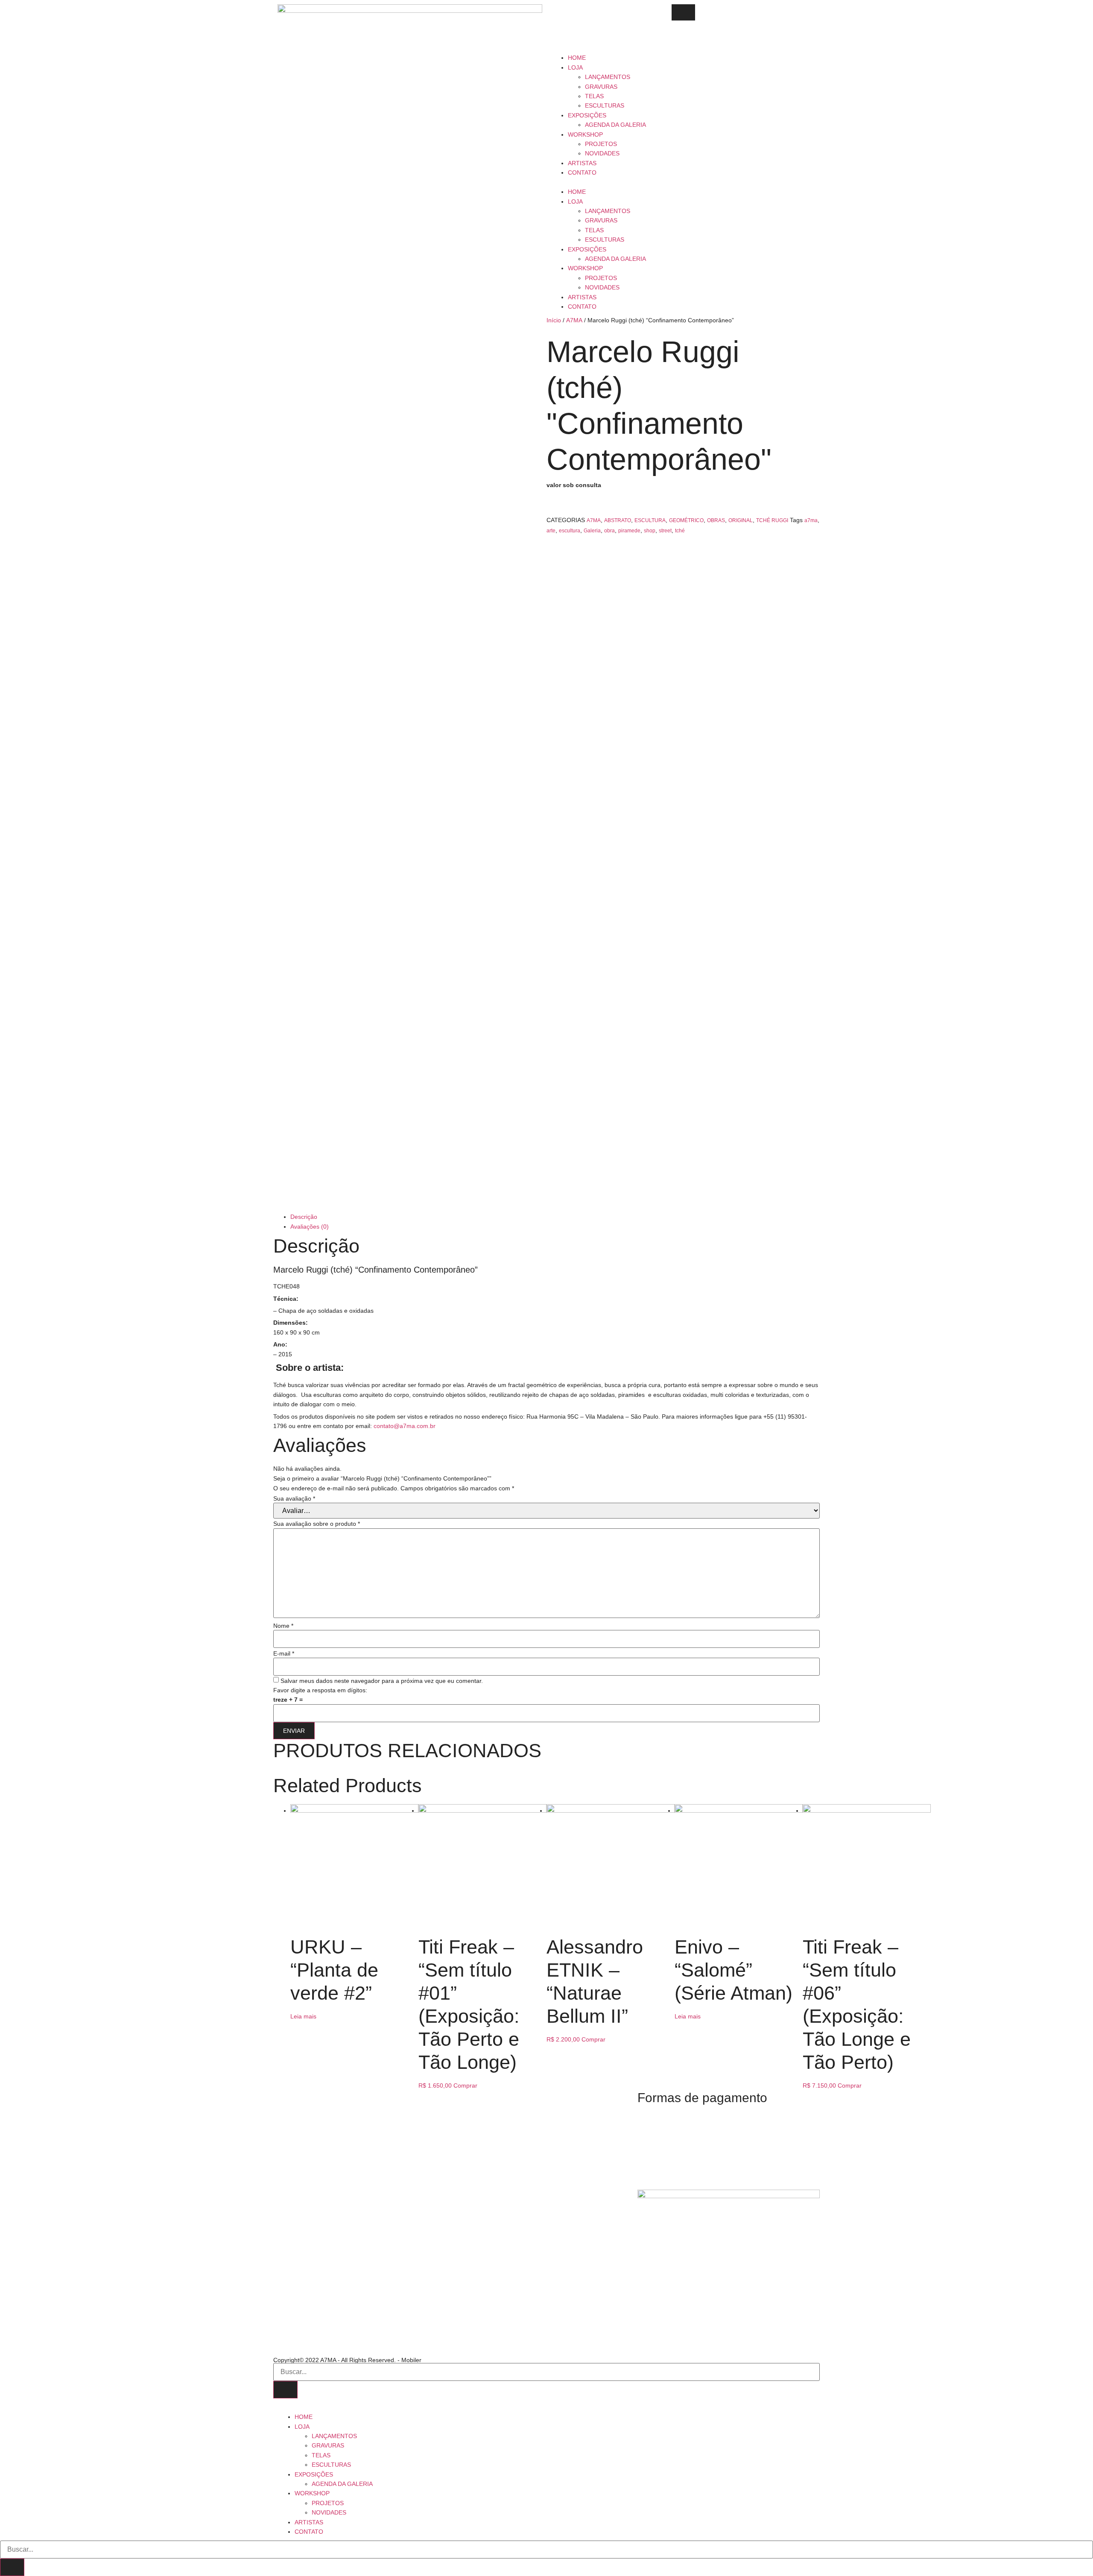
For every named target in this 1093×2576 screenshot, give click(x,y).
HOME (577, 58)
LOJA (575, 67)
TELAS (594, 96)
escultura (570, 531)
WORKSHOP (585, 134)
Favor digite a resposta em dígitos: (320, 1690)
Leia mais (303, 2016)
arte (551, 531)
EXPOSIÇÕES (587, 115)
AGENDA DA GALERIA (615, 125)
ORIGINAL (741, 520)
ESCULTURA (650, 520)
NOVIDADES (602, 153)
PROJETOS (601, 144)
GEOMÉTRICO (686, 520)
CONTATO (582, 172)
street (665, 531)
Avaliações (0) (310, 1227)
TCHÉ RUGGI (772, 520)
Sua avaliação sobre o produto (317, 1524)
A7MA (574, 320)
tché (680, 531)
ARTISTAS (582, 163)
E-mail (284, 1653)
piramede (629, 531)
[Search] (285, 2390)
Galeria (592, 531)
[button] (683, 182)
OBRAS (716, 520)
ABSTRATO (618, 520)
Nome (283, 1626)
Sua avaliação (294, 1498)
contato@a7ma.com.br (405, 1426)
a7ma (811, 520)
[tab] (555, 1217)
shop (650, 531)
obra (609, 531)
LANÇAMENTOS (608, 77)
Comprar (465, 2085)
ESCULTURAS (605, 105)
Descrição (304, 1217)
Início (554, 320)
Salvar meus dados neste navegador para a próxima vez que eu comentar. (382, 1681)
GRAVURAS (601, 87)
